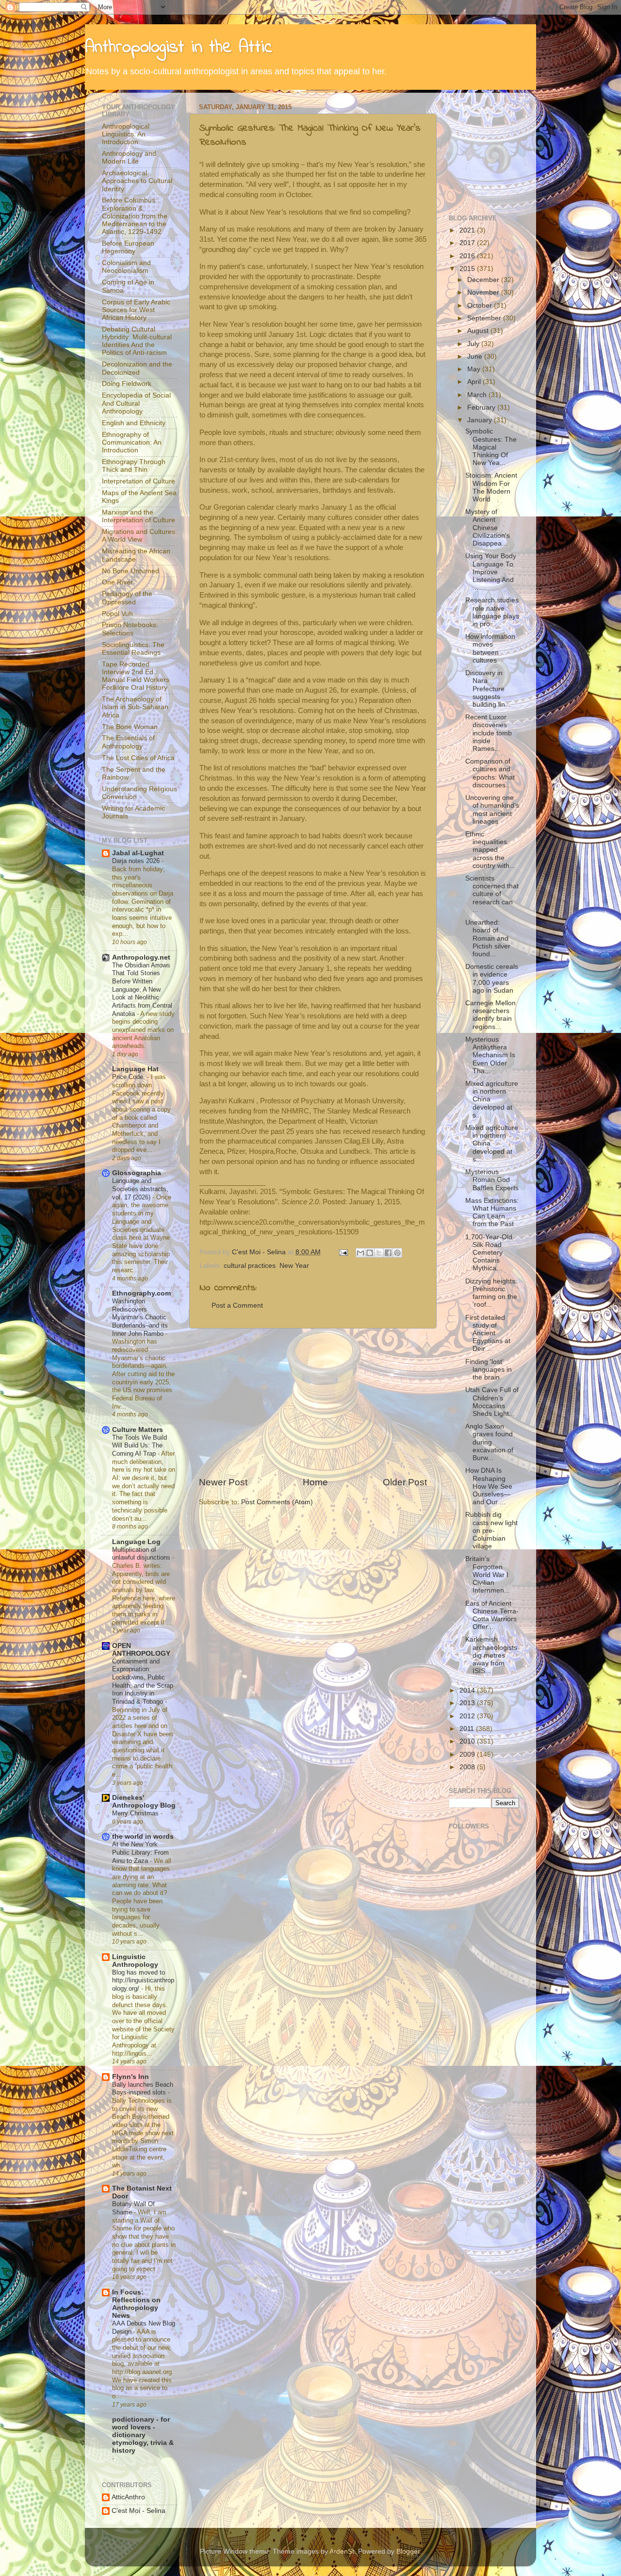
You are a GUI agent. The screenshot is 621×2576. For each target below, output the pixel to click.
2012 (468, 1716)
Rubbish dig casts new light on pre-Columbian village (491, 1530)
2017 (468, 243)
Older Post (405, 1482)
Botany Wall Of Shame (133, 2208)
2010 (468, 1741)
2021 (468, 230)
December (484, 280)
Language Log (136, 1542)
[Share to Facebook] (388, 1253)
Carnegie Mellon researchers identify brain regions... (490, 1015)
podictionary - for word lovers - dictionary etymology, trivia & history (143, 2435)
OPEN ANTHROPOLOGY (141, 1650)
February (482, 407)
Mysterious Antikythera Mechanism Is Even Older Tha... (490, 1055)
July (474, 344)
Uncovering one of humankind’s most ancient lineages (492, 810)
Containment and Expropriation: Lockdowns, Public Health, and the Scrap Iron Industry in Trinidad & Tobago (143, 1681)
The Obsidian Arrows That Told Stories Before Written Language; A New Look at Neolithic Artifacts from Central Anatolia (142, 989)
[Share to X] (379, 1253)
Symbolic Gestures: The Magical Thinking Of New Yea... (491, 447)
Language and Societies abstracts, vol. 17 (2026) (140, 1189)
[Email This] (360, 1253)
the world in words (143, 1836)
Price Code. (130, 1077)
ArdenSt (342, 2551)
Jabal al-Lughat (138, 853)
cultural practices (250, 1266)
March (478, 395)
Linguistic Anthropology (135, 1961)
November (484, 292)
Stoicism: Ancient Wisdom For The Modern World (491, 487)
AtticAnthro (128, 2497)
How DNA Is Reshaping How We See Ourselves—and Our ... (489, 1486)
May (475, 369)
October (481, 306)
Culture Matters (138, 1430)
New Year (294, 1266)
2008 (468, 1767)
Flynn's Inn (131, 2077)
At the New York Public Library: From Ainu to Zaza (140, 1852)
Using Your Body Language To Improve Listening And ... (491, 572)
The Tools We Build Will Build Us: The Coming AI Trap (139, 1446)
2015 (468, 269)
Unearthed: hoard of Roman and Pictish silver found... (488, 938)
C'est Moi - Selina (139, 2511)
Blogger (408, 2551)
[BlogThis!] (370, 1253)
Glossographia (137, 1173)
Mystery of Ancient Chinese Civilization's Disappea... (488, 528)
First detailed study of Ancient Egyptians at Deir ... (488, 1333)
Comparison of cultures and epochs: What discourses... (490, 773)
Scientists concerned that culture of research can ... (492, 894)
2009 (468, 1754)
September (485, 318)
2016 (468, 256)
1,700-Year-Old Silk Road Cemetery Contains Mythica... (489, 1253)
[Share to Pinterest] (397, 1253)
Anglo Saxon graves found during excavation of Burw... (489, 1442)
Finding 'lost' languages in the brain (489, 1370)
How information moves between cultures (490, 648)
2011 (468, 1729)
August (479, 331)
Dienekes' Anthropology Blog (144, 1802)
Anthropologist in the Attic (179, 48)
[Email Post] (343, 1252)
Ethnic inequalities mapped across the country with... (490, 850)
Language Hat (135, 1069)
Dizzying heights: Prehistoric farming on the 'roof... (491, 1293)
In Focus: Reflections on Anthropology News (136, 2304)
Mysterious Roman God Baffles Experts (492, 1180)
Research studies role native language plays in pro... (492, 612)
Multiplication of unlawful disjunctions (142, 1554)
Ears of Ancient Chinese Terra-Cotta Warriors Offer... (492, 1615)
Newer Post (223, 1482)
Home (315, 1482)
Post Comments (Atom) (277, 1502)
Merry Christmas (136, 1813)
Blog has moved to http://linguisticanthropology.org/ (143, 1980)
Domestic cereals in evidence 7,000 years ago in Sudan (492, 979)
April (475, 382)
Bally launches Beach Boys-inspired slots (143, 2089)
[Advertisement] (313, 1402)
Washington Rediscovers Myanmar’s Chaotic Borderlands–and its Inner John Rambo (140, 1317)
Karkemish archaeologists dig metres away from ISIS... (491, 1655)
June (476, 357)
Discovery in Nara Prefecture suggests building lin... (488, 689)
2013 (468, 1703)
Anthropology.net (141, 957)
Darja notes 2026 (137, 861)
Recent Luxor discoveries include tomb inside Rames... (489, 733)
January (481, 420)
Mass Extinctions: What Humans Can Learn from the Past (492, 1213)
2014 (468, 1690)
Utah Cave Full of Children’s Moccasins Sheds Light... (492, 1402)
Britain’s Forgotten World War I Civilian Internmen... (488, 1575)
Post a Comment (237, 1305)
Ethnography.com (141, 1293)
